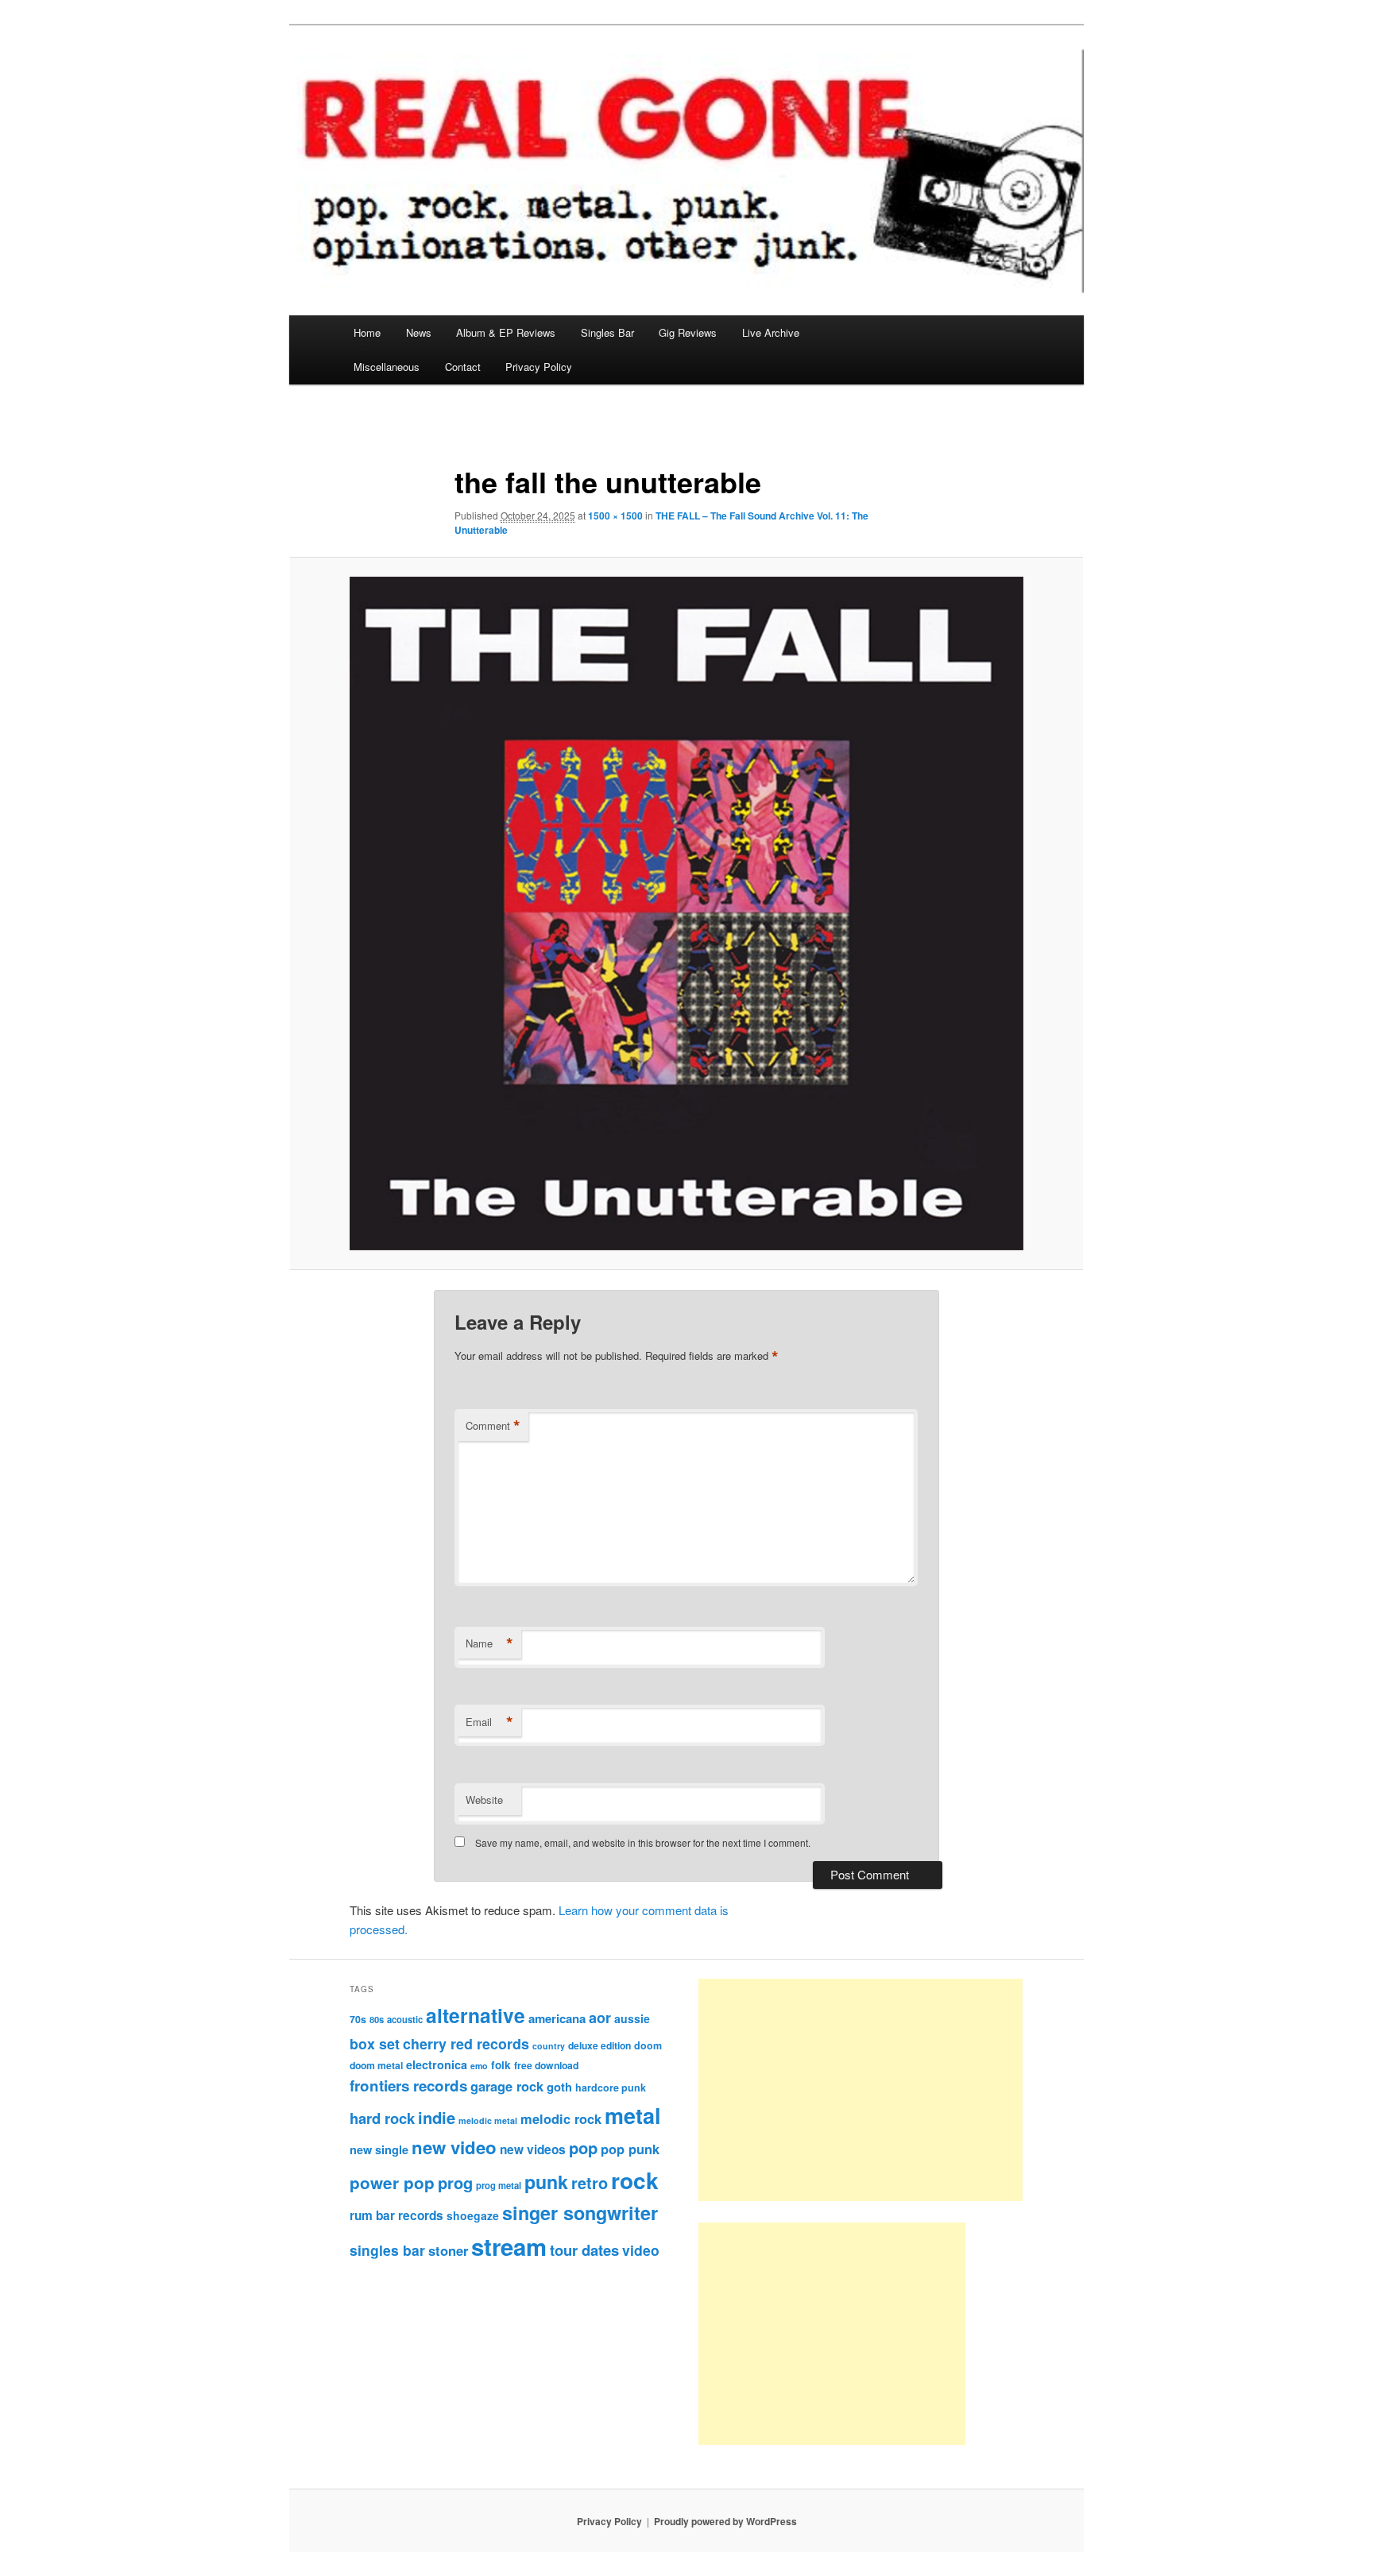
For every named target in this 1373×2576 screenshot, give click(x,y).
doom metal (376, 2065)
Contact (463, 367)
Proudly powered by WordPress (725, 2521)
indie (437, 2117)
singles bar (387, 2250)
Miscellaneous (387, 367)
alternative (476, 2015)
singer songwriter (580, 2213)
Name (489, 1643)
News (419, 332)
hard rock (382, 2118)
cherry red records (466, 2043)
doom (648, 2045)
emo (479, 2066)
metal (633, 2115)
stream (509, 2246)
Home (367, 332)
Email (489, 1722)
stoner (448, 2250)
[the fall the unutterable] (686, 913)
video (641, 2250)
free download (546, 2065)
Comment (493, 1426)
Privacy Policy (539, 367)
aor (600, 2018)
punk (546, 2182)
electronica (437, 2064)
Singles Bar (607, 332)
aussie (632, 2018)
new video (454, 2147)
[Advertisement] (861, 2090)
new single (379, 2149)
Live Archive (771, 332)
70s (358, 2019)
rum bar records (396, 2215)
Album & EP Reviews (506, 332)
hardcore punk (611, 2087)
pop (583, 2147)
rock (635, 2180)
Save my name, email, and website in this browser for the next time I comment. (643, 1842)
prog (455, 2182)
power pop (392, 2182)
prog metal (499, 2185)
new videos (533, 2149)
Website (484, 1800)
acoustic (405, 2019)
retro (590, 2183)
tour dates (584, 2250)
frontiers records (408, 2086)
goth (559, 2087)
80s (377, 2019)
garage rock (507, 2086)
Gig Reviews (688, 332)
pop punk (630, 2149)
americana (557, 2018)
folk (501, 2065)
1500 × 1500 (615, 516)
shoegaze (473, 2215)
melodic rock (561, 2118)
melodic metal (488, 2120)
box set (375, 2043)
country (549, 2046)
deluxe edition (599, 2045)
